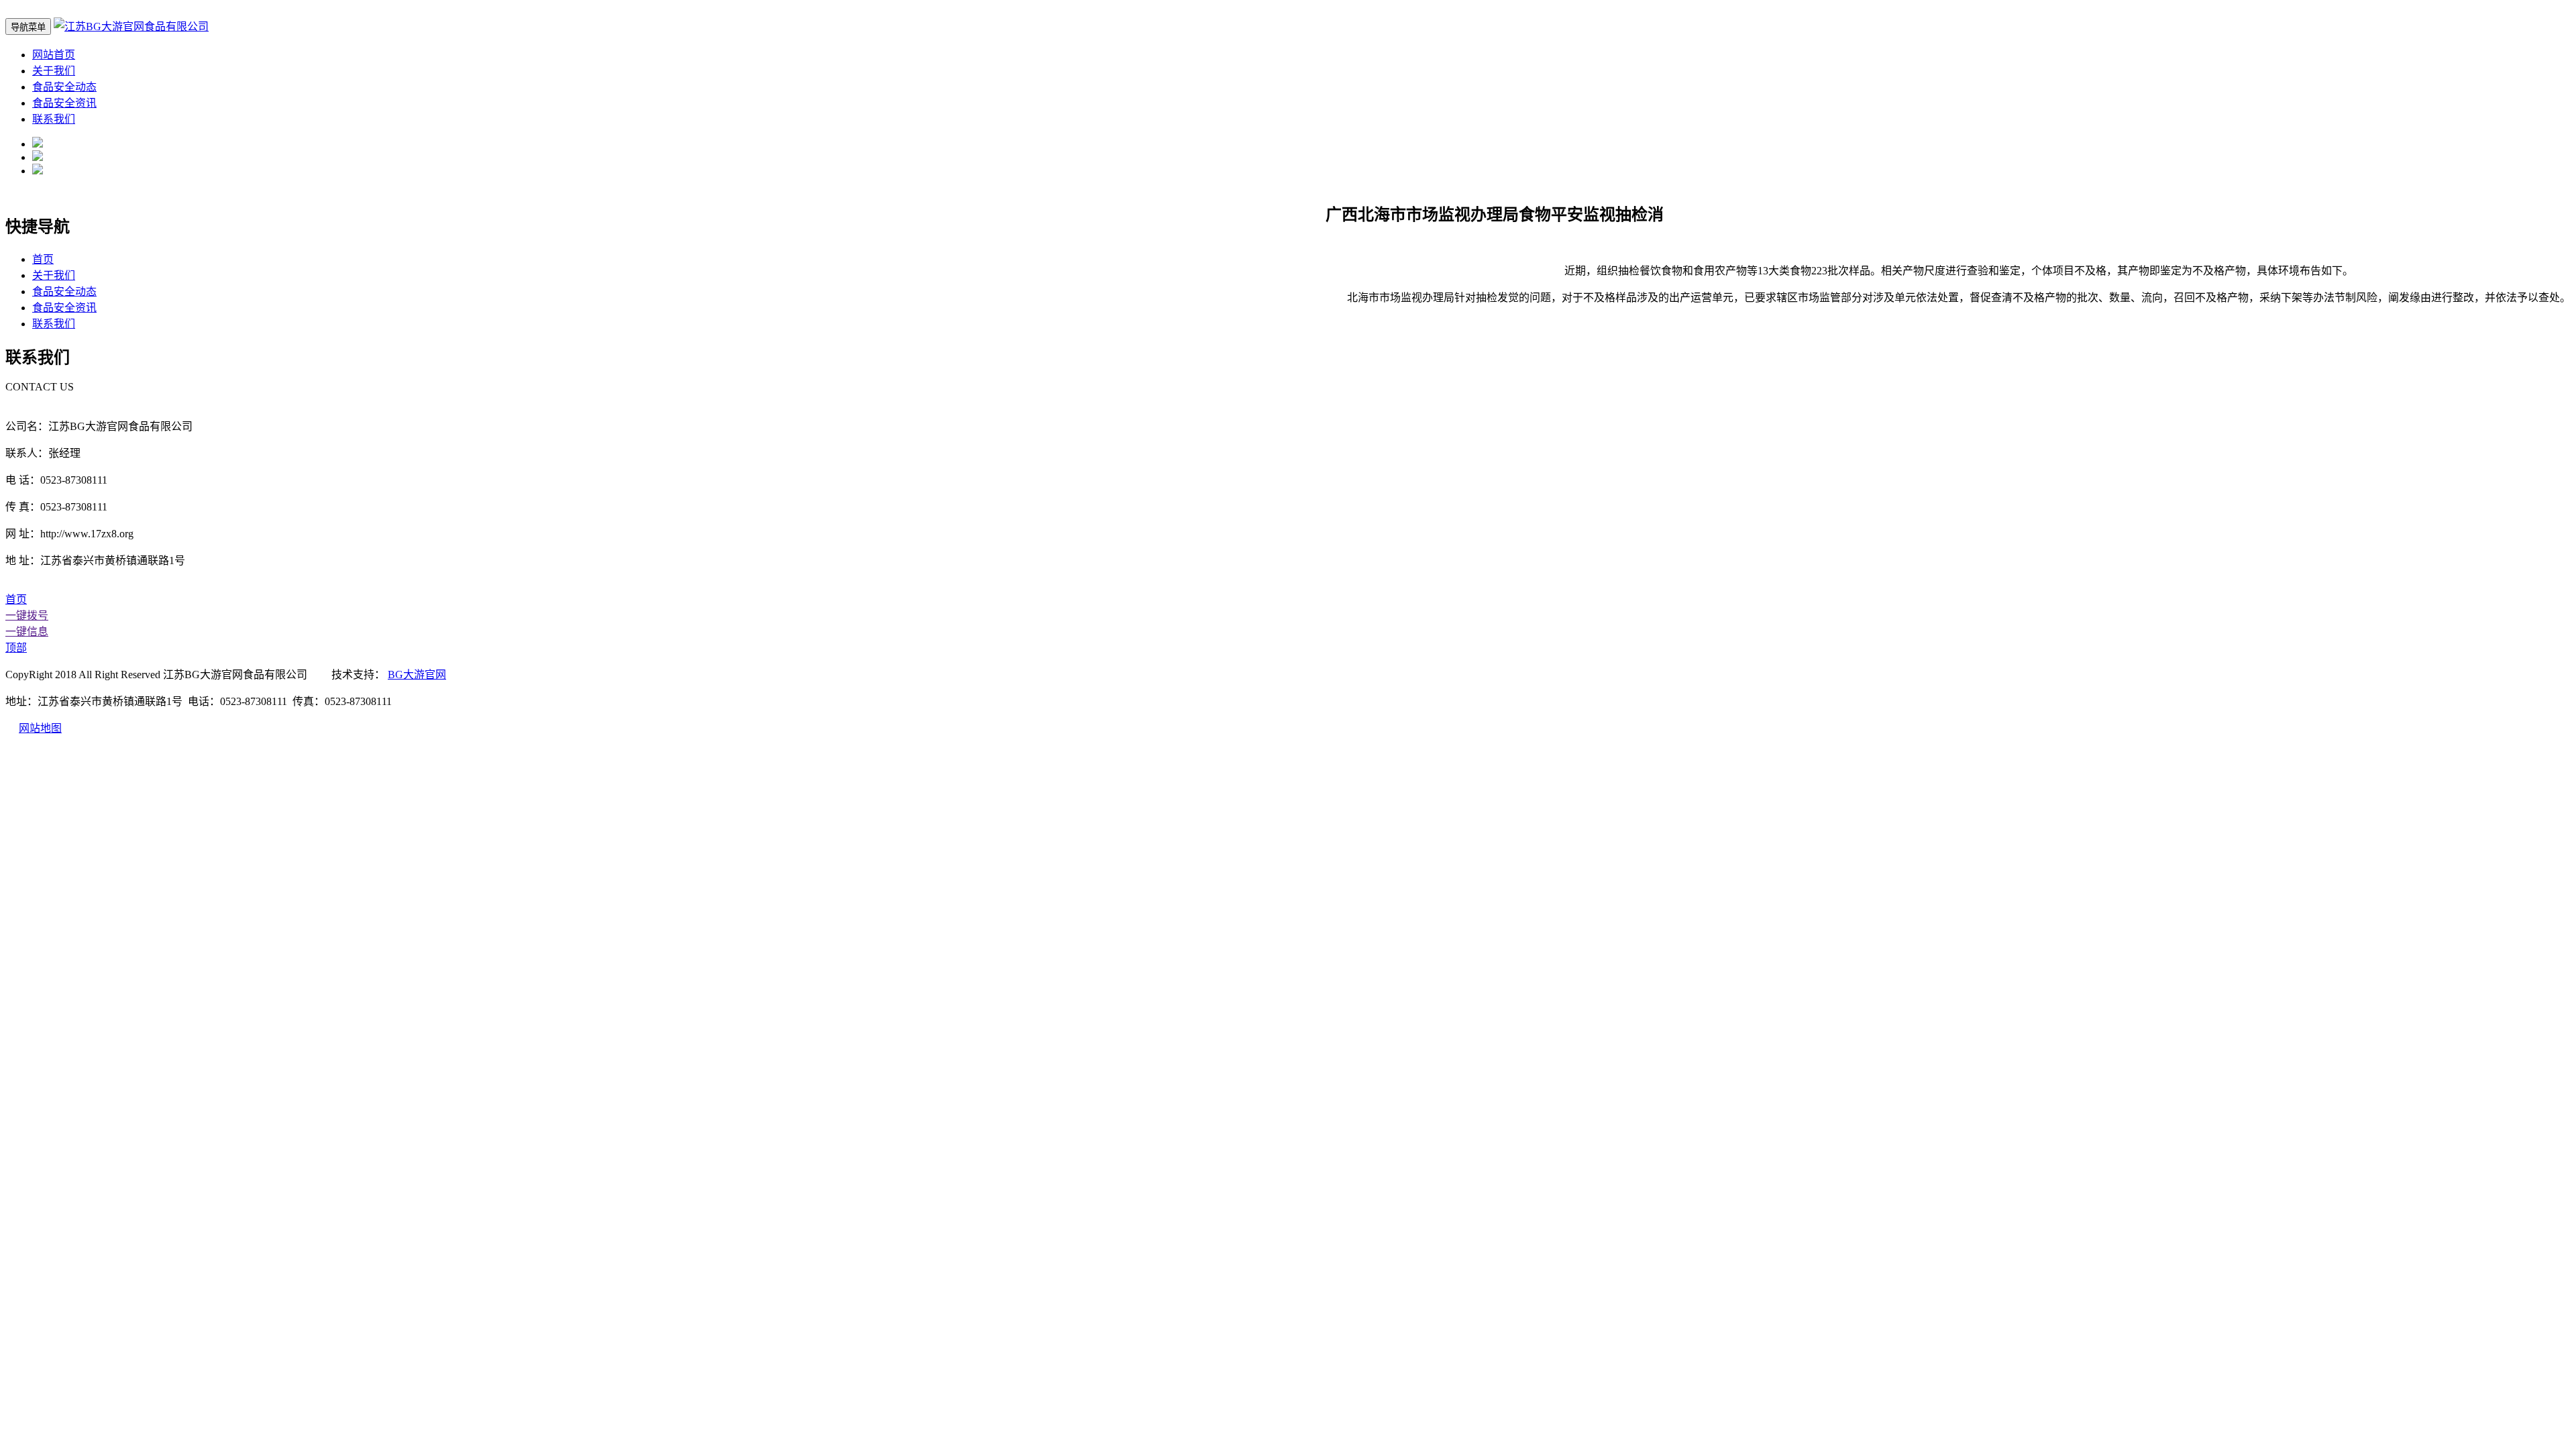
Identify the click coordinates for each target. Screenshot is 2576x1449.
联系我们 (54, 119)
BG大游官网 (417, 675)
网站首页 (54, 55)
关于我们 (54, 71)
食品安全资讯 (64, 103)
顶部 (16, 648)
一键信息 (27, 632)
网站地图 (40, 728)
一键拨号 (27, 615)
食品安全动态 (64, 87)
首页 (43, 259)
